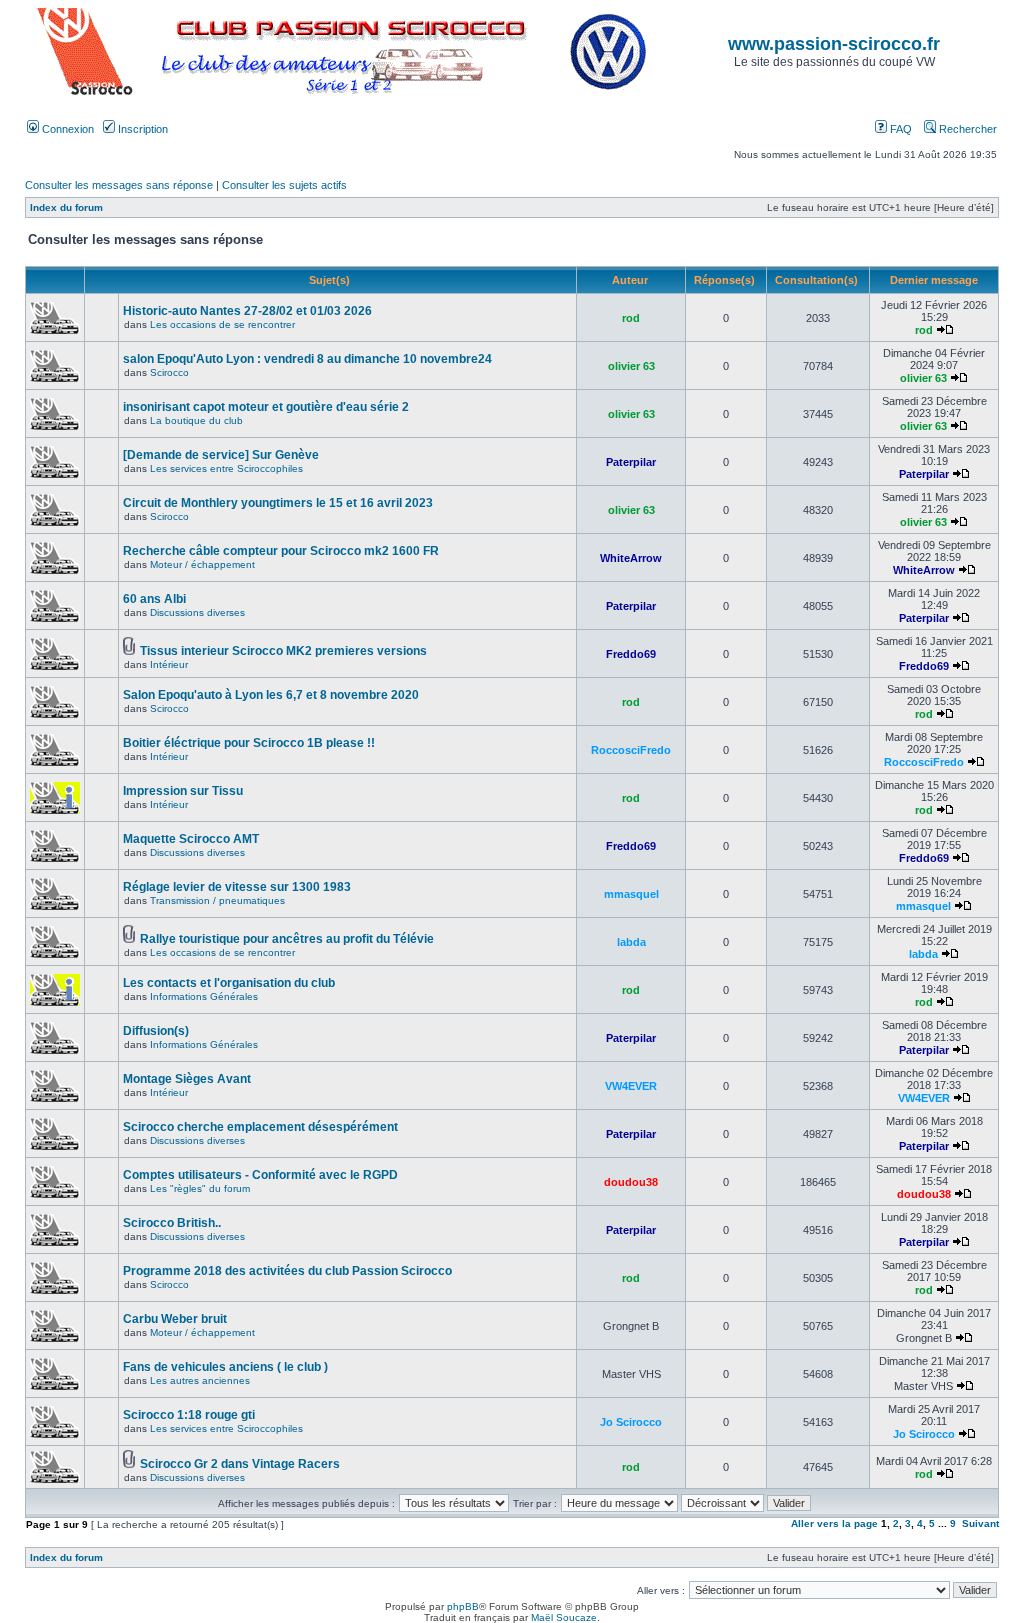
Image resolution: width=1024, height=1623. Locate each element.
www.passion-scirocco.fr (834, 44)
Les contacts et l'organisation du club (229, 983)
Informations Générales (204, 996)
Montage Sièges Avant (187, 1079)
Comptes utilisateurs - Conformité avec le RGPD (260, 1175)
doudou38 (631, 1182)
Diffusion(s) (156, 1031)
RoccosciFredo (631, 750)
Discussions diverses (197, 612)
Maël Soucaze (564, 1617)
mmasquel (631, 894)
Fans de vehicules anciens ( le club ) (225, 1367)
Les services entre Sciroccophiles (226, 468)
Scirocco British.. (172, 1223)
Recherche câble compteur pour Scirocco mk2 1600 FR (281, 551)
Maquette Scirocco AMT (191, 839)
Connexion (66, 129)
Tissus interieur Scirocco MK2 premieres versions (283, 651)
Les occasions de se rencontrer (222, 324)
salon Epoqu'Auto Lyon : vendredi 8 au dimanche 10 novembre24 (307, 359)
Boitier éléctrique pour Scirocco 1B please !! (249, 743)
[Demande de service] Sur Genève (221, 455)
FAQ (899, 129)
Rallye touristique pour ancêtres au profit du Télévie (287, 939)
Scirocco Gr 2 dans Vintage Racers (240, 1464)
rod (631, 318)
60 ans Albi (154, 599)
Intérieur (169, 664)
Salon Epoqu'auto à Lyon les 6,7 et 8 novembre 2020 (271, 695)
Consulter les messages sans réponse (119, 185)
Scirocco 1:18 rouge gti (189, 1415)
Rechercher (966, 129)
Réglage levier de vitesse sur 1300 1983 (237, 887)
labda (631, 942)
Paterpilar (631, 462)
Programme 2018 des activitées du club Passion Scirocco (287, 1271)
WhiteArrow (631, 558)
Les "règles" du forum (200, 1188)
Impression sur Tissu (183, 791)
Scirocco (169, 372)
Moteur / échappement (202, 564)
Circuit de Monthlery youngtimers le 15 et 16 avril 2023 (278, 503)
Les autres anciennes (200, 1380)
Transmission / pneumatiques (217, 900)
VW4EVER (631, 1086)
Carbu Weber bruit (175, 1319)
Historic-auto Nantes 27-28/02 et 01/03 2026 (247, 311)
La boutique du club (196, 420)
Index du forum (66, 207)
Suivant (980, 1523)
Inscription (141, 129)
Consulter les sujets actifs (284, 185)
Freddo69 (631, 654)
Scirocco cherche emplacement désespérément (260, 1127)
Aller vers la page (836, 1523)
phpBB (463, 1606)
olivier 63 (631, 366)
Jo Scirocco (631, 1422)
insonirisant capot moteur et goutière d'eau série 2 (266, 407)
